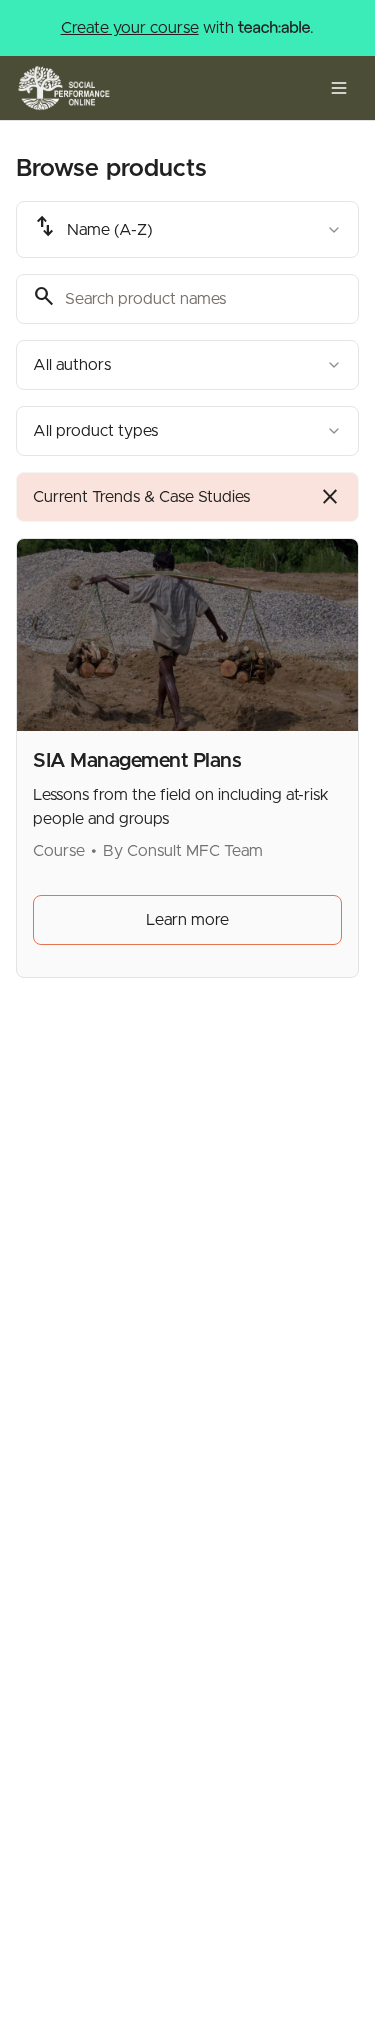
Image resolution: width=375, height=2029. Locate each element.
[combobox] (187, 229)
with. (188, 28)
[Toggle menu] (339, 88)
